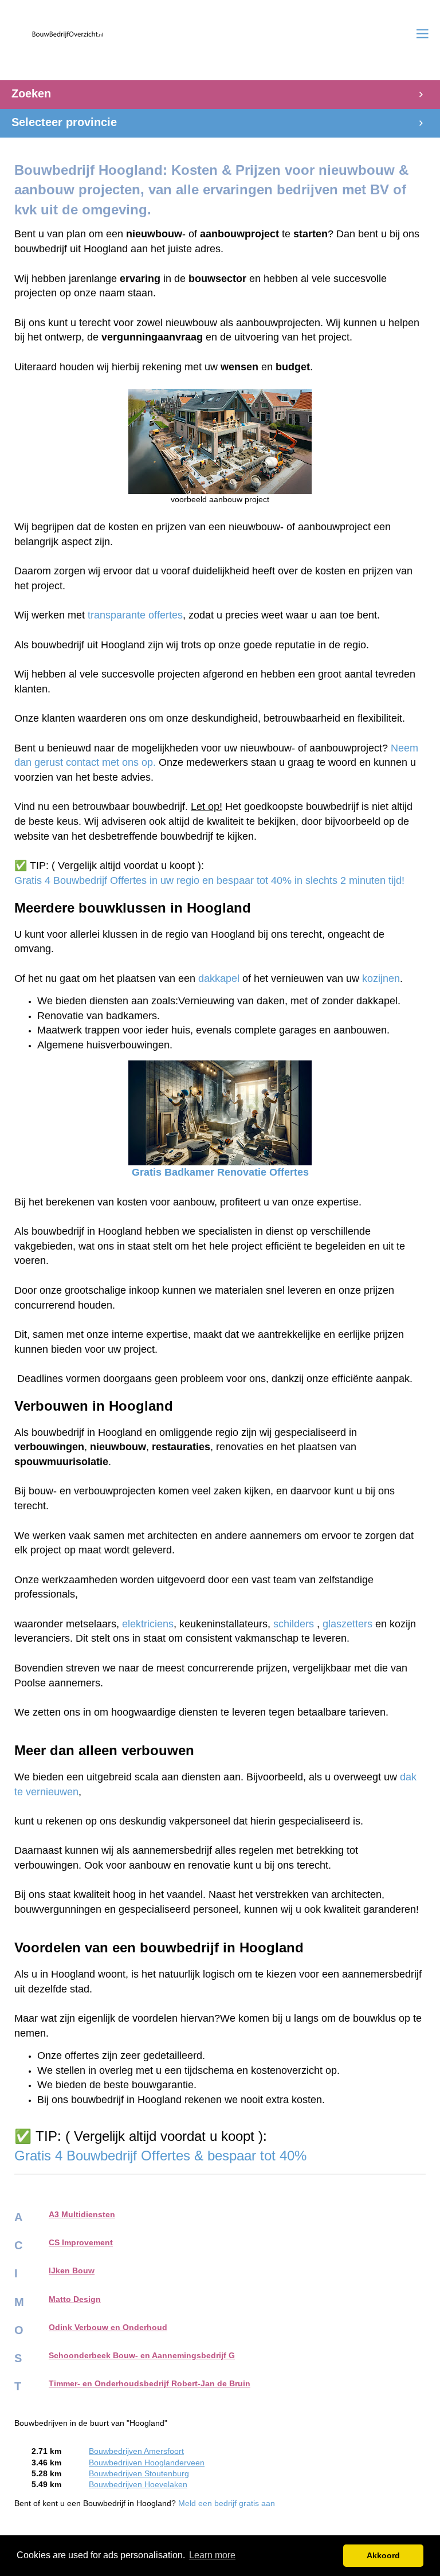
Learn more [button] (212, 2555)
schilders (294, 1624)
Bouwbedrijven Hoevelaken (138, 2485)
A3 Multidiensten (82, 2215)
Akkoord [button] (383, 2555)
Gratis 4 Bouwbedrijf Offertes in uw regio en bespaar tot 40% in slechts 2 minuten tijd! (209, 880)
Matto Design (75, 2299)
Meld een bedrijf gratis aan (227, 2503)
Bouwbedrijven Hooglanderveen (147, 2463)
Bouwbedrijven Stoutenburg (139, 2474)
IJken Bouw (72, 2271)
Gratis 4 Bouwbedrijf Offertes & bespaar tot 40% (162, 2156)
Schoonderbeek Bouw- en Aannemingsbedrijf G (142, 2356)
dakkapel (219, 978)
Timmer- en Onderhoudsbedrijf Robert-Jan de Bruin (150, 2384)
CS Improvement (81, 2243)
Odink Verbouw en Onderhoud (108, 2328)
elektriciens (148, 1624)
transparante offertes (135, 615)
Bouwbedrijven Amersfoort (136, 2451)
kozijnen (381, 978)
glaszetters (347, 1624)
